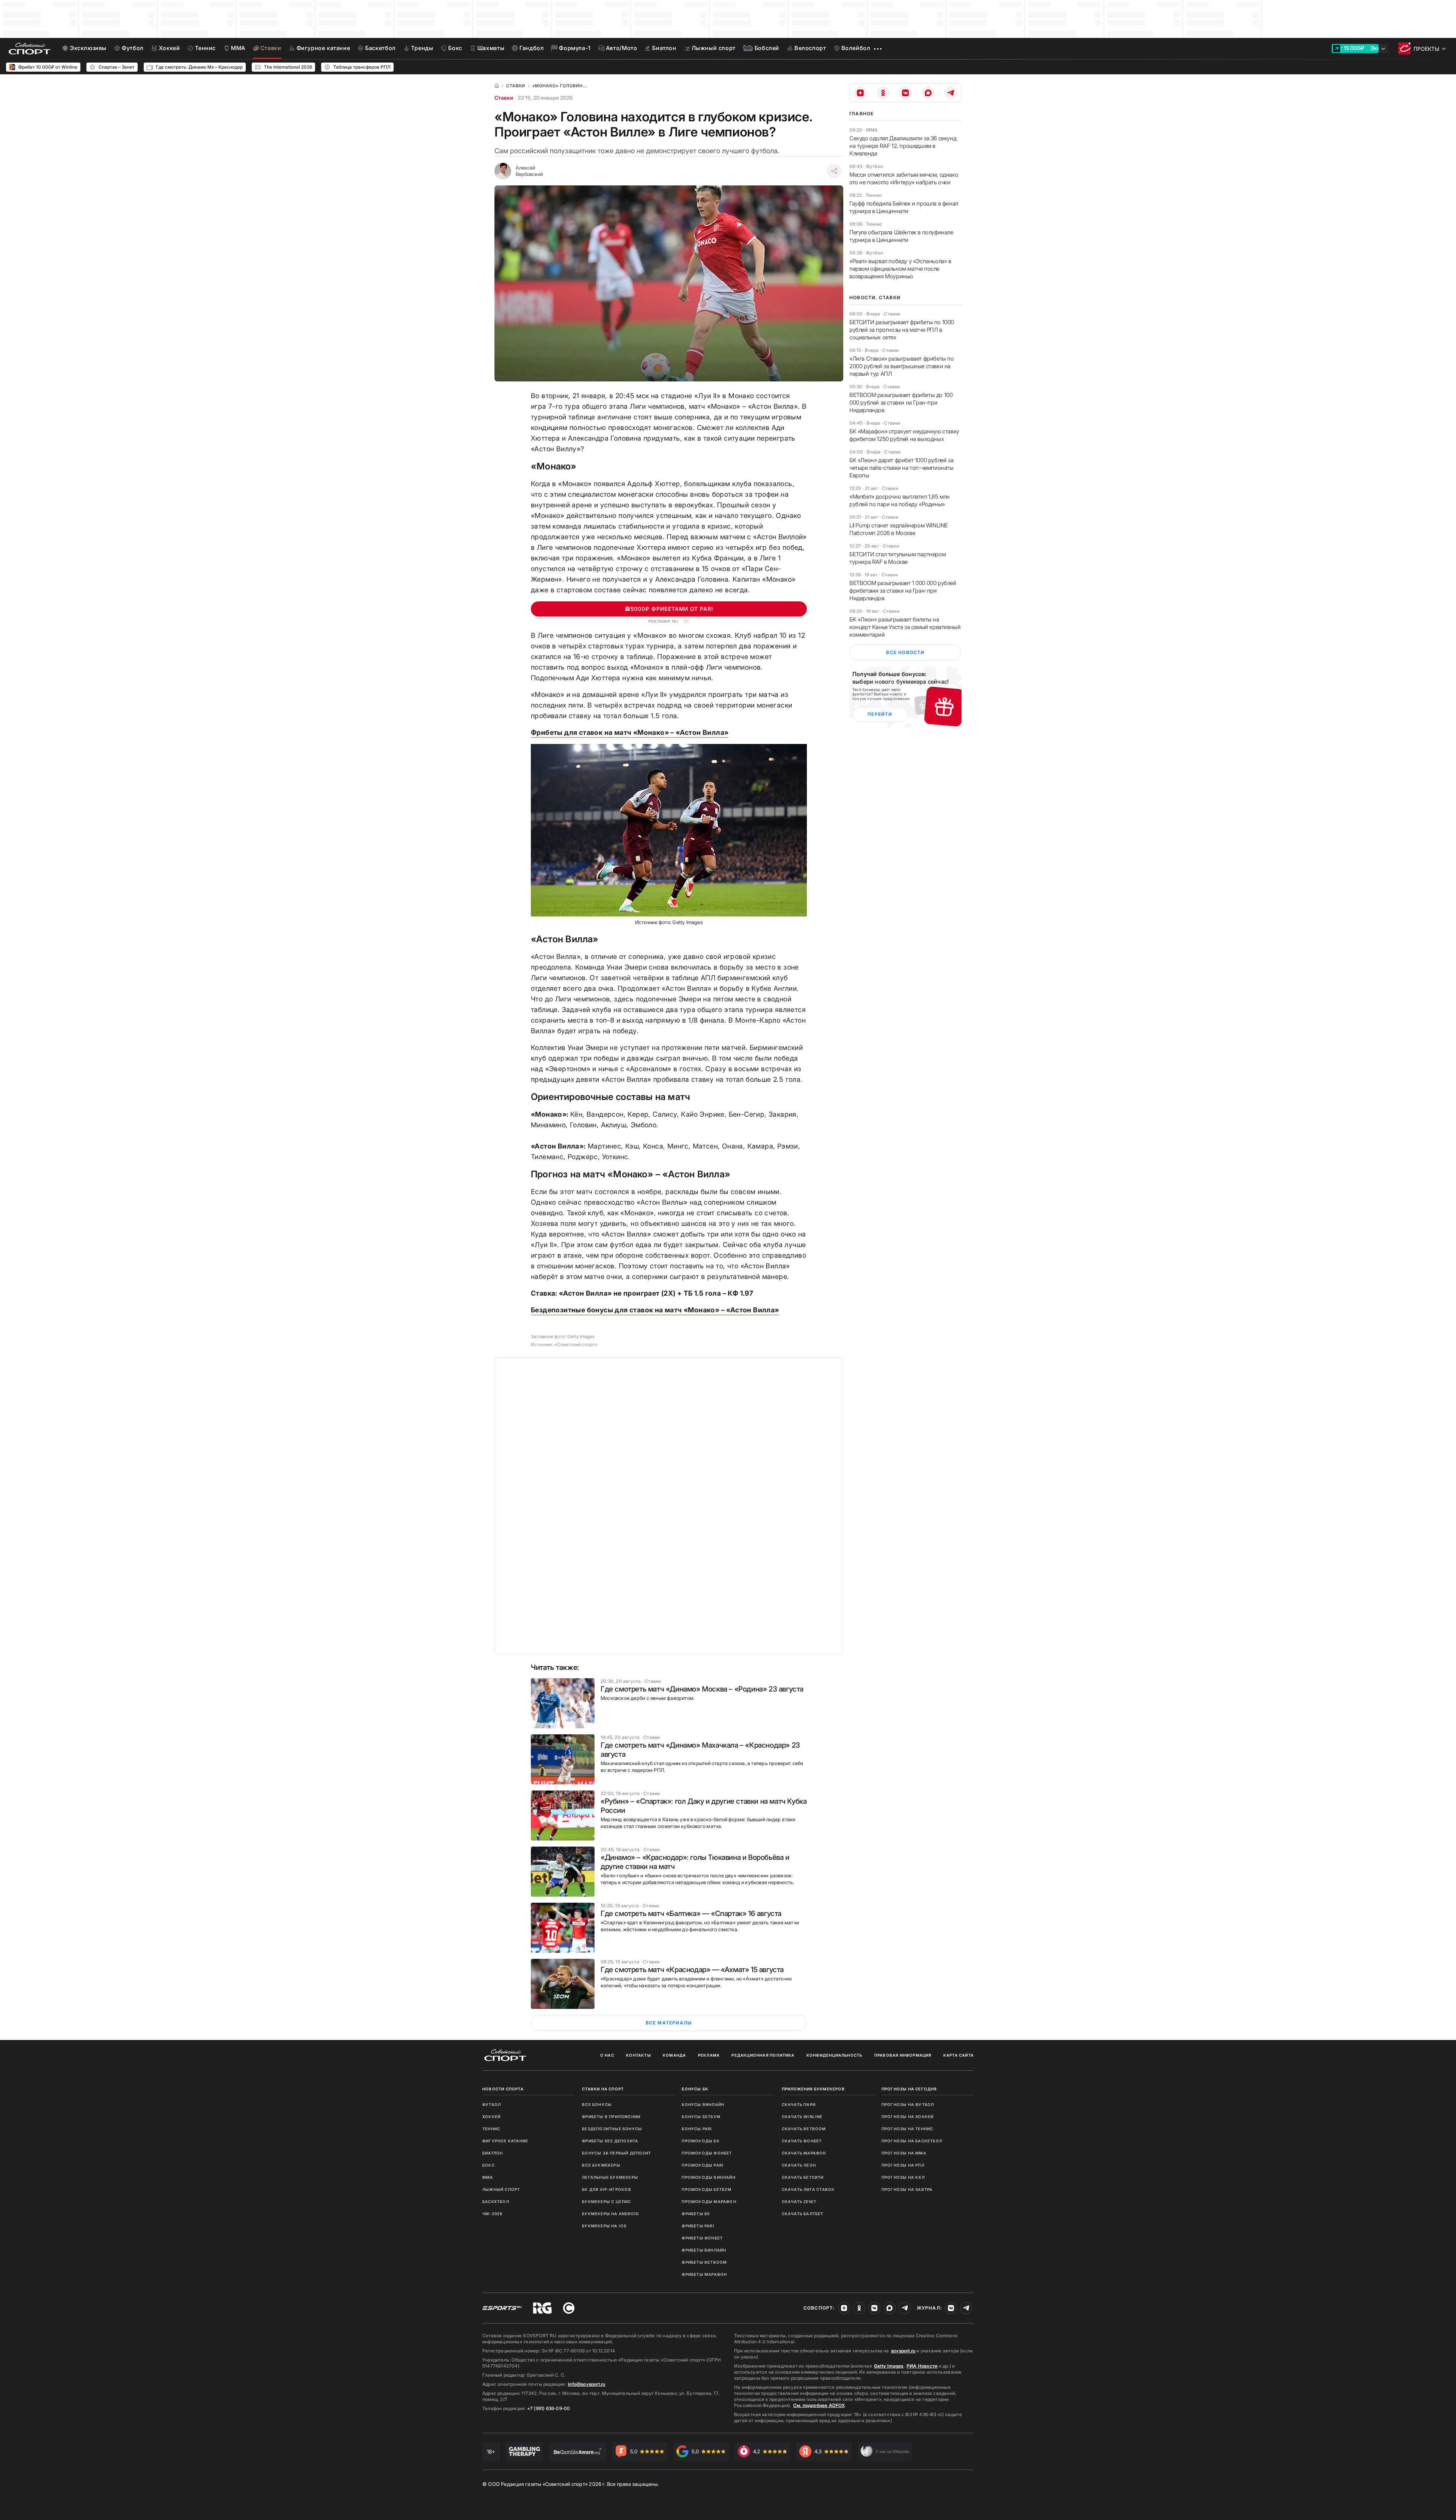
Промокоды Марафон (709, 2201)
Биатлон (493, 2153)
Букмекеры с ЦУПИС (606, 2201)
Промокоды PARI (703, 2165)
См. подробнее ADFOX (819, 2405)
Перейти (880, 714)
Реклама (709, 2055)
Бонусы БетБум (701, 2117)
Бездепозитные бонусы (612, 2129)
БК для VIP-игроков (607, 2189)
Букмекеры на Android (610, 2214)
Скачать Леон (799, 2165)
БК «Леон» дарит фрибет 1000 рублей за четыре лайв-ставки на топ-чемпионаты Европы (901, 468)
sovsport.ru (903, 2351)
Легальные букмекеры (610, 2177)
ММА (488, 2177)
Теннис (491, 2129)
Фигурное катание (505, 2141)
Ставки (504, 98)
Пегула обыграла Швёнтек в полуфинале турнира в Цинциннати (901, 236)
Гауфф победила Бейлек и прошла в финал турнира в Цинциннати (904, 207)
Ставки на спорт (603, 2089)
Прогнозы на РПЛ (903, 2165)
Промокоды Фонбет (707, 2153)
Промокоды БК (701, 2141)
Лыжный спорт (501, 2189)
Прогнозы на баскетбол (912, 2141)
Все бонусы (597, 2104)
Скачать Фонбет (802, 2141)
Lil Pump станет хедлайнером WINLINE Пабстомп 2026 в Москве (899, 529)
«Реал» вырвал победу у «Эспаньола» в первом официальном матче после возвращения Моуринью (900, 269)
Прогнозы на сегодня (909, 2089)
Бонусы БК (695, 2089)
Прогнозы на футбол (908, 2104)
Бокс (489, 2165)
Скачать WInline (802, 2117)
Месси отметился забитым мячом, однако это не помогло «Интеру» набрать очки (904, 178)
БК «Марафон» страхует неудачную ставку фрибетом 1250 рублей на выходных (904, 435)
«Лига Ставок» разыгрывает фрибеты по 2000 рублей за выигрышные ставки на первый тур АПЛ (902, 366)
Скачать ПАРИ (799, 2104)
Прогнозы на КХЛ (903, 2177)
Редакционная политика (763, 2055)
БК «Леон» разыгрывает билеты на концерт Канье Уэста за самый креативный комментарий (905, 627)
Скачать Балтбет (803, 2214)
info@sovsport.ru (587, 2384)
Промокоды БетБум (707, 2189)
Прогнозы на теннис (908, 2129)
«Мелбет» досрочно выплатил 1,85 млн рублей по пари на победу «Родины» (900, 500)
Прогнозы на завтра (907, 2189)
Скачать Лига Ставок (808, 2189)
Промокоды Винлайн (708, 2177)
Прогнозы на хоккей (908, 2117)
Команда (674, 2055)
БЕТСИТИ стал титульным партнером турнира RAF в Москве (897, 558)
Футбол (492, 2104)
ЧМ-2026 (492, 2214)
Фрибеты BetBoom (704, 2262)
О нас (607, 2055)
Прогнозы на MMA (904, 2153)
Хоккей (491, 2117)
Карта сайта (959, 2055)
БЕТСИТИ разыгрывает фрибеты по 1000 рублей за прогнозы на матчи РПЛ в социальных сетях (902, 330)
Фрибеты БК (696, 2214)
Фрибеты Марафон (704, 2274)
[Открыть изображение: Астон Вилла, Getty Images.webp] (669, 830)
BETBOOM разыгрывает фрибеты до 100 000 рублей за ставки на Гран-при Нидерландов (901, 402)
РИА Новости (922, 2366)
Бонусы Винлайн (703, 2104)
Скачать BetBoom (804, 2129)
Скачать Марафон (804, 2153)
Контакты (639, 2055)
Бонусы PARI (697, 2129)
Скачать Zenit (799, 2201)
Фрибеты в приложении (611, 2117)
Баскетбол (496, 2201)
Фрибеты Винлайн (704, 2250)
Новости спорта (503, 2089)
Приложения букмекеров (813, 2089)
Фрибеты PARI (698, 2226)
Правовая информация (903, 2055)
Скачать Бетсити (803, 2177)
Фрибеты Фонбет (702, 2238)
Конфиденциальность (835, 2055)
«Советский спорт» (576, 1344)
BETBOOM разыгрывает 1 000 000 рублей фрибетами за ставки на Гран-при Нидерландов (903, 591)
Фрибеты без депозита (610, 2141)
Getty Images (889, 2366)
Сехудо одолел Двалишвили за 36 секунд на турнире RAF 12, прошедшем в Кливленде (903, 146)
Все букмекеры (601, 2165)
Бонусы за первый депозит (617, 2153)
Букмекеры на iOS (604, 2226)
